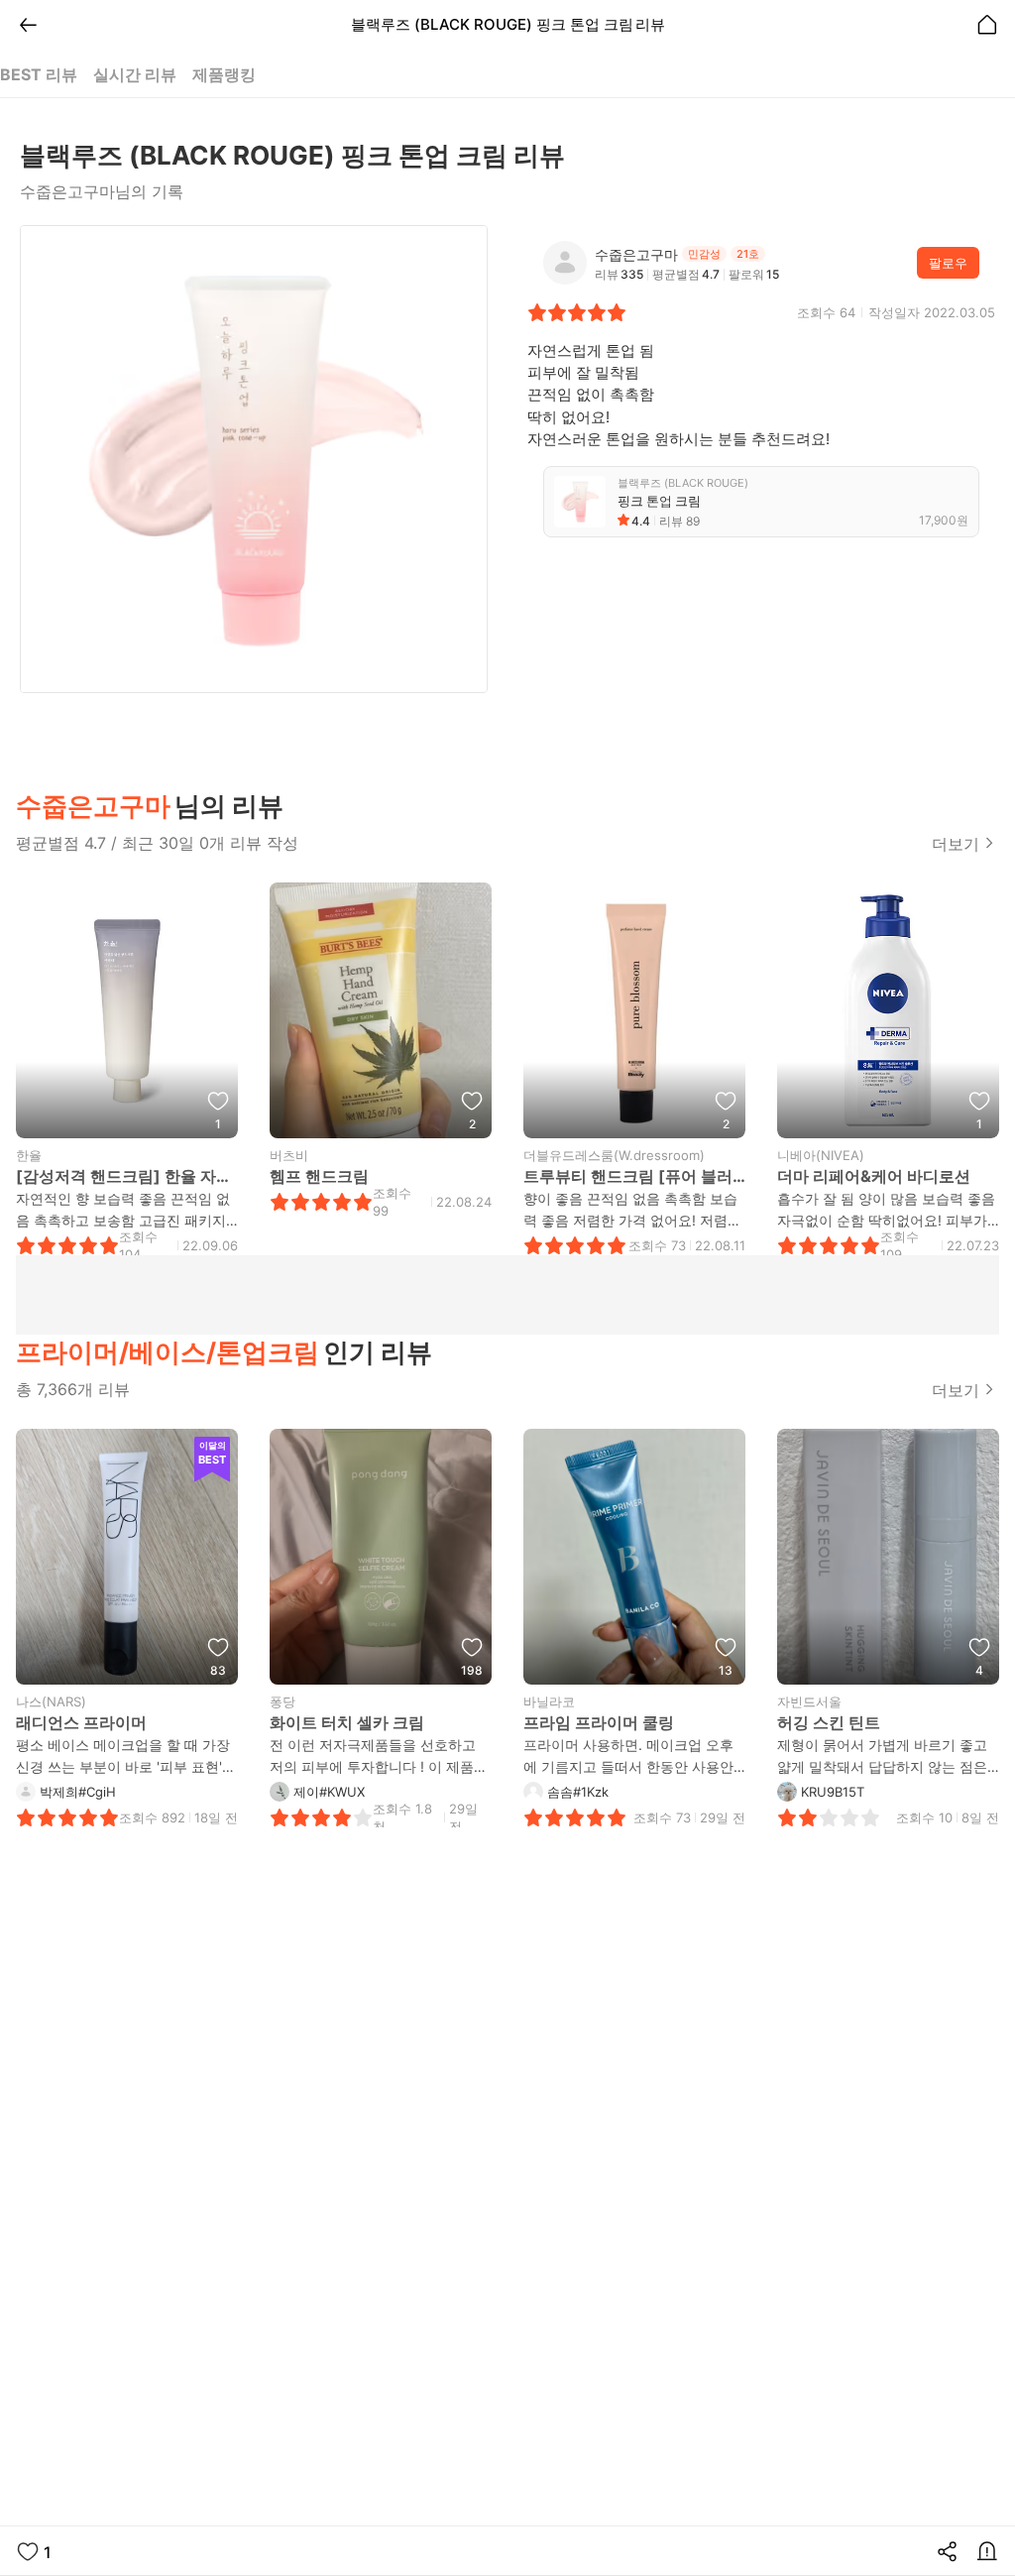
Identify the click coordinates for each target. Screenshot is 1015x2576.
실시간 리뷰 (135, 74)
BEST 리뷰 (39, 74)
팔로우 (948, 263)
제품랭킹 (224, 74)
